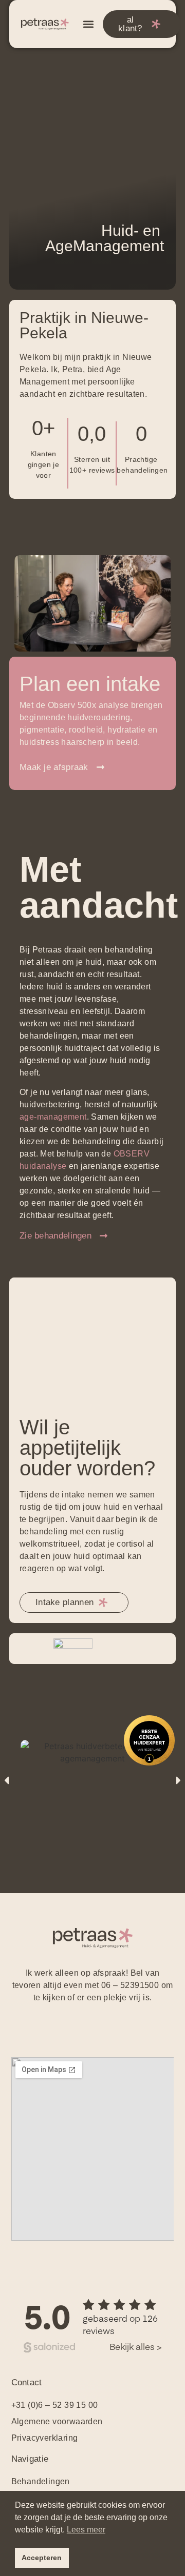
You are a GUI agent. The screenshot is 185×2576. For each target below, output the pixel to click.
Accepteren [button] (42, 2558)
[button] (89, 24)
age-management (53, 1117)
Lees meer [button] (86, 2530)
